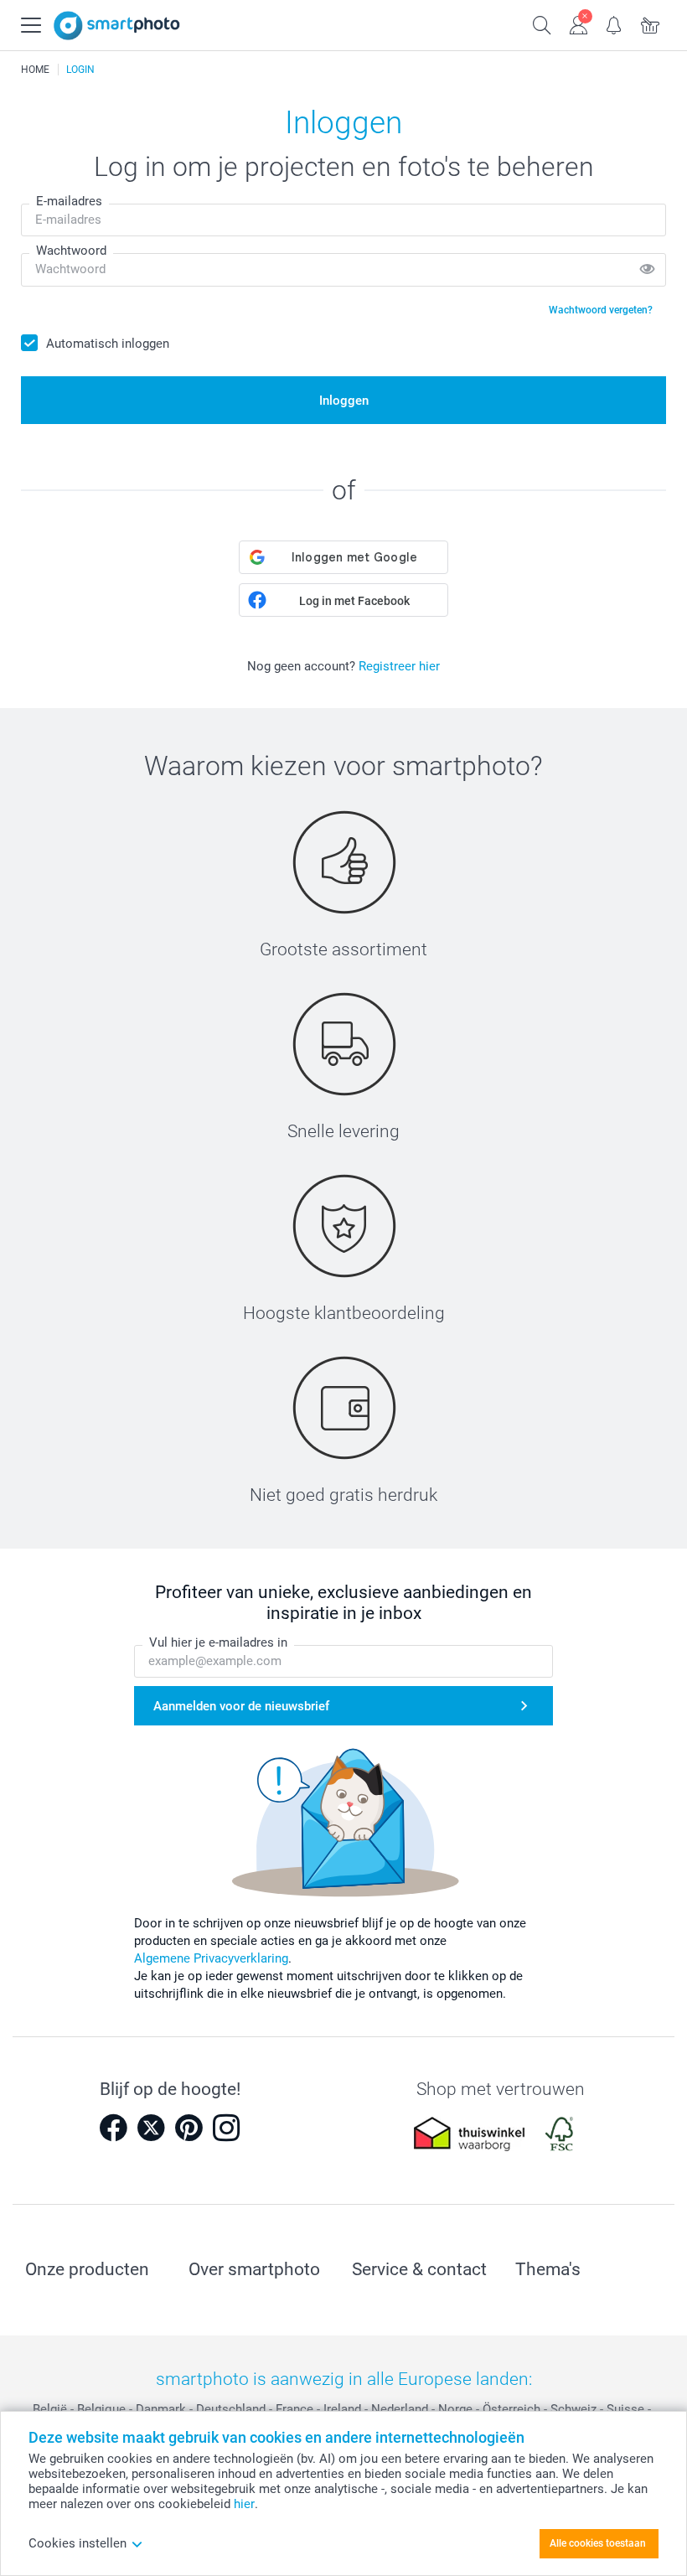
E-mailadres (69, 201)
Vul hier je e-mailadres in (218, 1642)
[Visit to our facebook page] (113, 2128)
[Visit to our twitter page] (151, 2128)
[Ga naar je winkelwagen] (651, 23)
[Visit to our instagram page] (226, 2128)
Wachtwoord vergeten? (601, 310)
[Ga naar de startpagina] (117, 26)
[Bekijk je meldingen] (615, 23)
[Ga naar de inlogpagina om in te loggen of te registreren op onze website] (579, 23)
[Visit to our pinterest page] (189, 2128)
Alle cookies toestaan (598, 2543)
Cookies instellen (77, 2543)
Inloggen (344, 401)
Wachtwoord (71, 251)
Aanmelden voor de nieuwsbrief (241, 1706)
